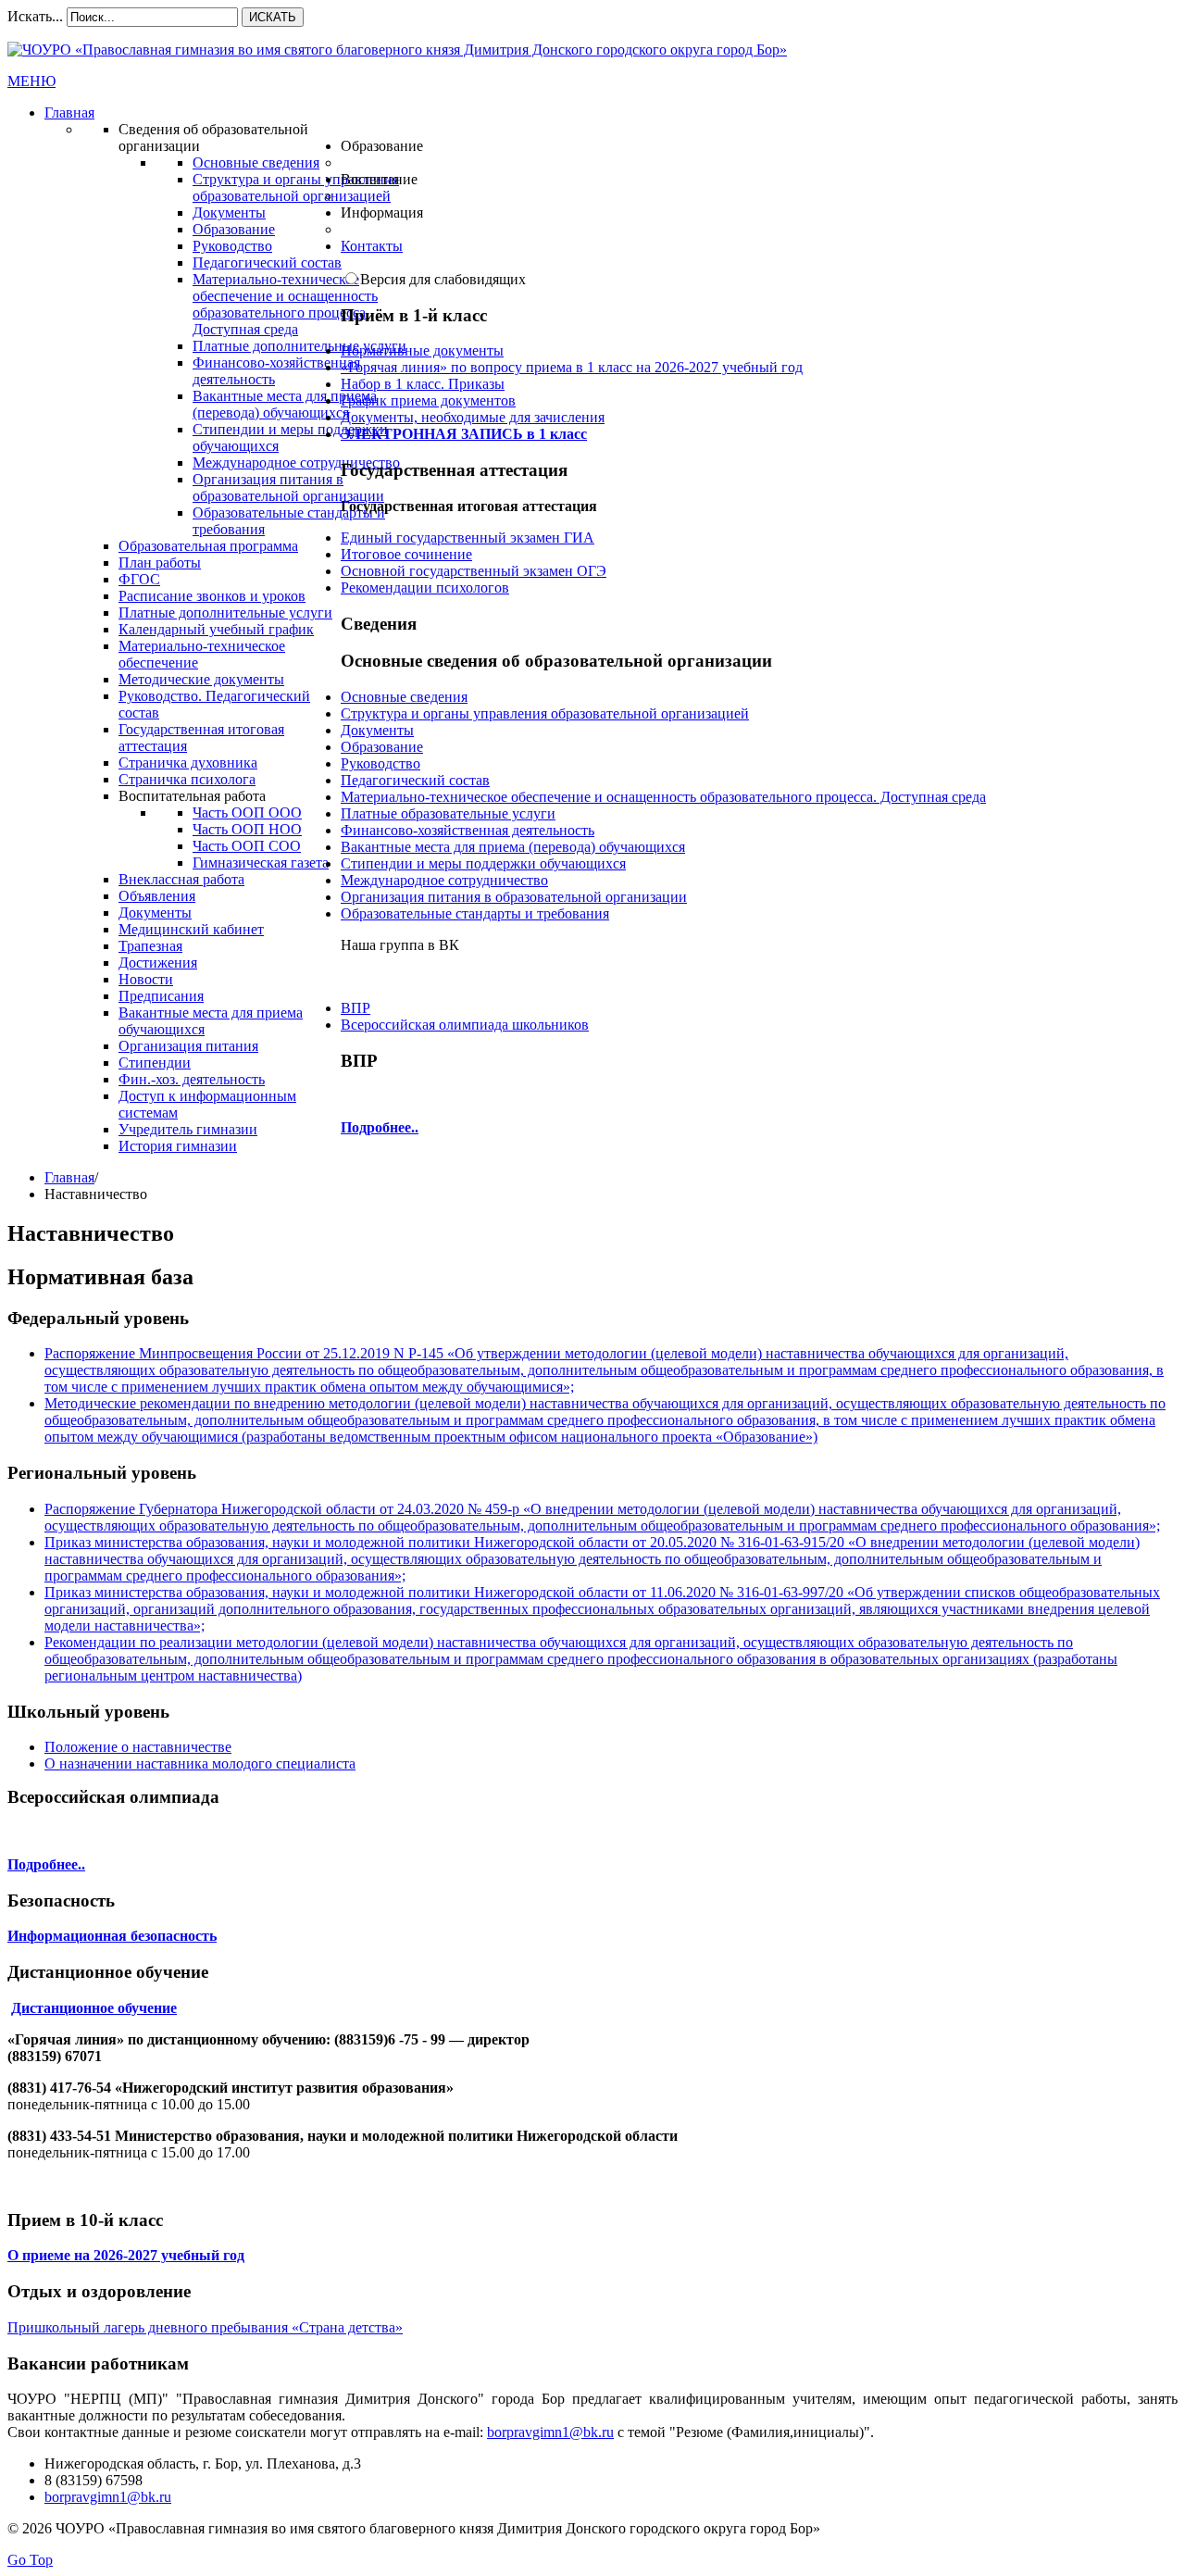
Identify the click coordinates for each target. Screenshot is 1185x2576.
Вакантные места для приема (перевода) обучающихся (513, 847)
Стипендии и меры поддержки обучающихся (483, 863)
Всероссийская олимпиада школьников (465, 1025)
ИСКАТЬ (273, 17)
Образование (382, 747)
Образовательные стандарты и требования (475, 913)
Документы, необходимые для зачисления (473, 417)
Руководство (380, 763)
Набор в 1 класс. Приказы (423, 384)
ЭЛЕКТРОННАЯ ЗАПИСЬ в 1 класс (464, 434)
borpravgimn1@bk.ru (550, 2432)
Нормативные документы (422, 350)
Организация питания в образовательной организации (514, 897)
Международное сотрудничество (444, 880)
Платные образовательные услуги (448, 813)
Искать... (35, 16)
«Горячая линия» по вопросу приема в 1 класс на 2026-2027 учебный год (572, 367)
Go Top (30, 2560)
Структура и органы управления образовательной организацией (545, 713)
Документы (377, 730)
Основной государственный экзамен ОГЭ (474, 571)
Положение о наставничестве (138, 1747)
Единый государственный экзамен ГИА (468, 538)
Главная (69, 1177)
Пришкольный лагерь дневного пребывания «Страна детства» (205, 2327)
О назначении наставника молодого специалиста (200, 1763)
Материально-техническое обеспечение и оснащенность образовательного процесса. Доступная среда (663, 797)
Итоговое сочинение (406, 554)
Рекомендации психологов (425, 588)
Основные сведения (404, 697)
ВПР (355, 1008)
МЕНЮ (31, 81)
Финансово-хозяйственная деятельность (468, 830)
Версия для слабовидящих (443, 279)
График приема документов (428, 400)
